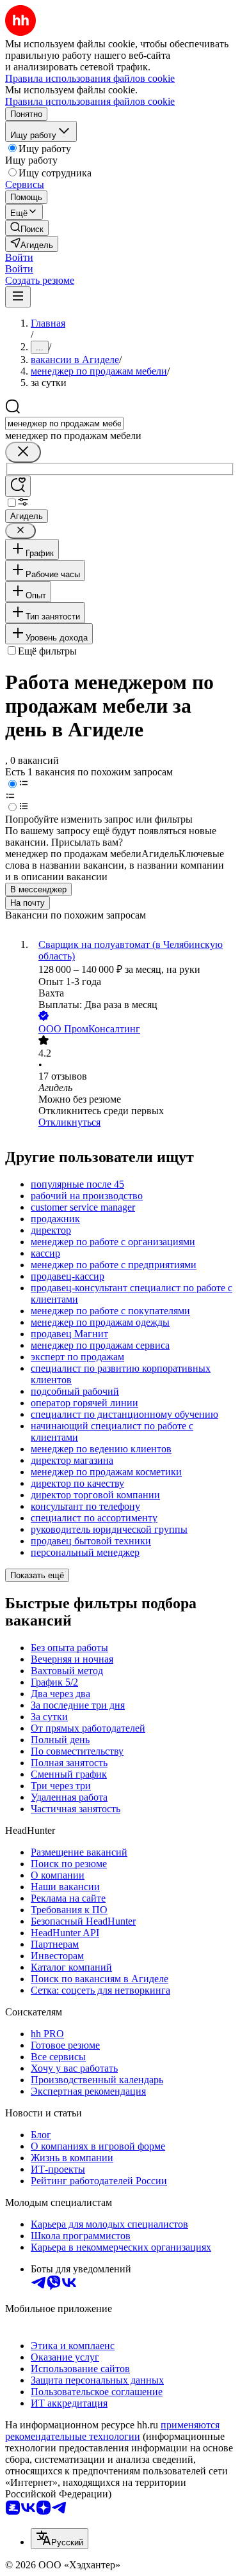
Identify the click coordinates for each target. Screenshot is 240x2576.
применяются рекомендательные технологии (112, 2431)
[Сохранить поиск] (18, 486)
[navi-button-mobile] (18, 297)
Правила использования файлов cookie (90, 101)
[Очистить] (23, 452)
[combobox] (64, 423)
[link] (27, 228)
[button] (19, 257)
